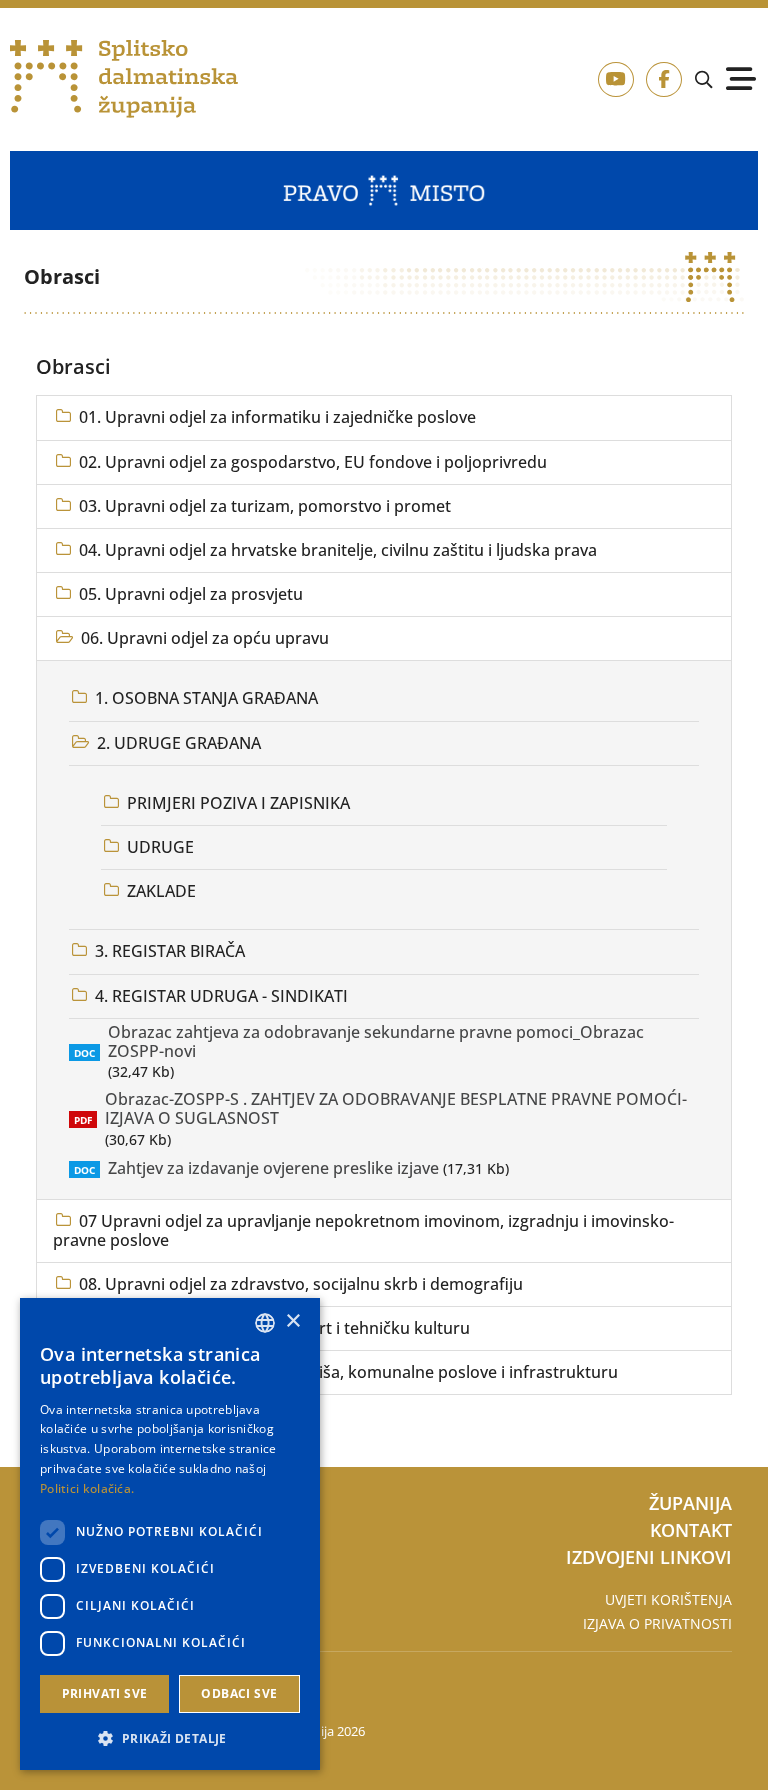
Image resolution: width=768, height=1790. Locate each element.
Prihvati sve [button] (105, 1693)
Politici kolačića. (87, 1488)
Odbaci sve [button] (239, 1693)
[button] (170, 1738)
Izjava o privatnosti (657, 1623)
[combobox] (265, 1323)
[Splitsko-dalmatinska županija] (124, 79)
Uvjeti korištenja (668, 1599)
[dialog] (170, 1534)
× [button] (292, 1321)
